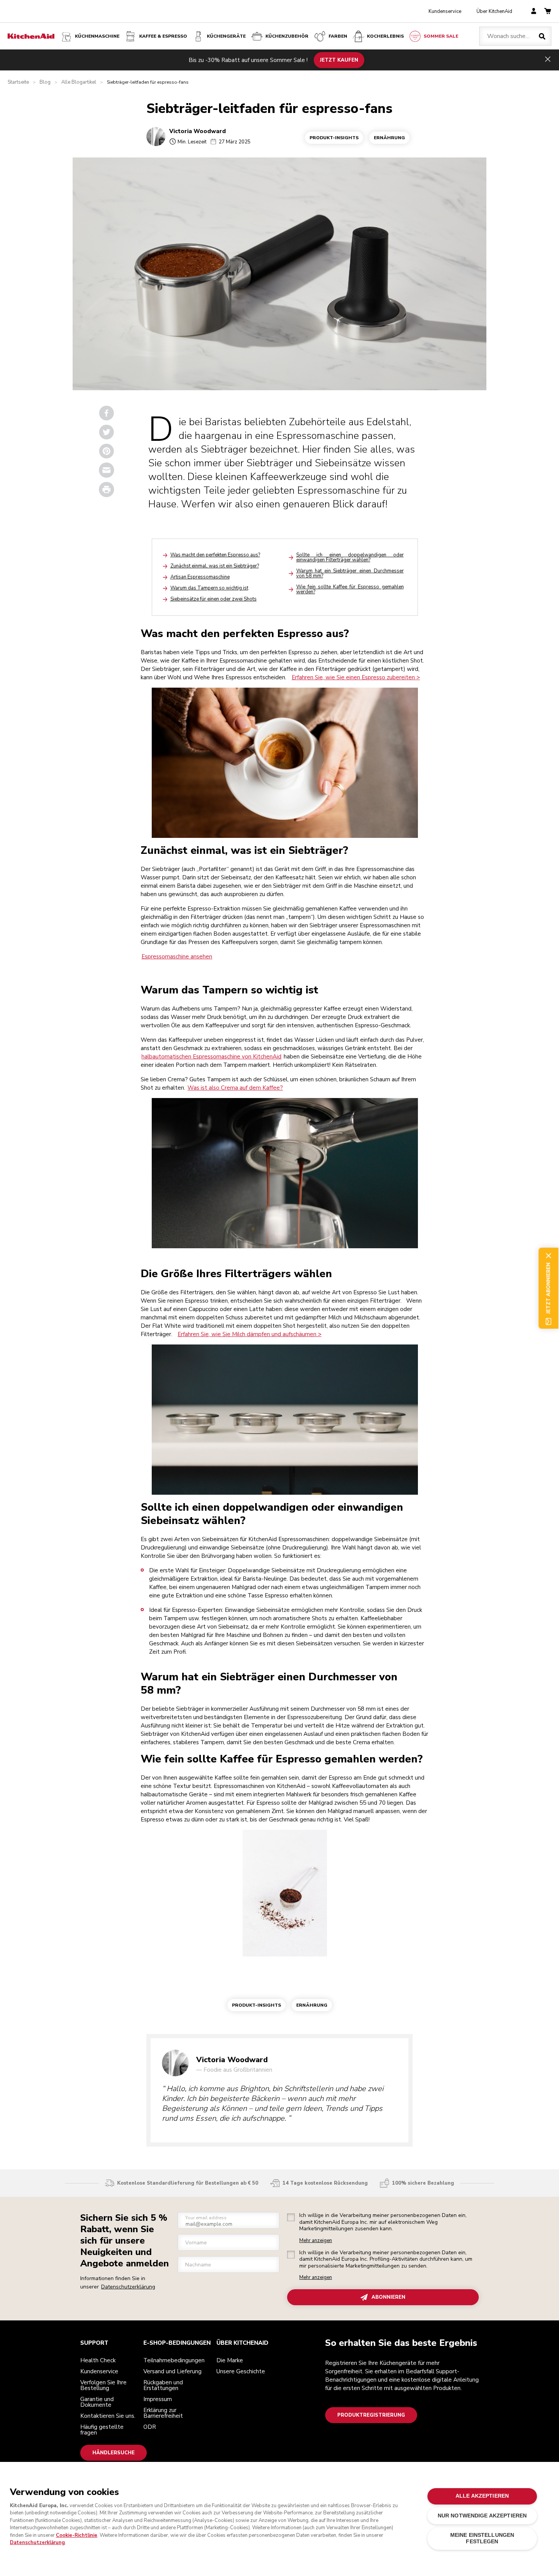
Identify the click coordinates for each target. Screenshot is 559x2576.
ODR (150, 2427)
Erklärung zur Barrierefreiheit (163, 2413)
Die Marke (230, 2360)
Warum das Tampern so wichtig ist (209, 588)
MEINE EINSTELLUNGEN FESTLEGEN (482, 2538)
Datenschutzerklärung (128, 2287)
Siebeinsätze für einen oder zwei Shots (214, 599)
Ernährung (389, 138)
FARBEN (338, 36)
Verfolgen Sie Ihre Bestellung (103, 2385)
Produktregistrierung (371, 2415)
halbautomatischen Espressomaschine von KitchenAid (211, 1057)
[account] (534, 12)
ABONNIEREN (388, 2297)
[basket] (548, 12)
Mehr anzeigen (316, 2241)
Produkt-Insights (334, 138)
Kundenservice (445, 11)
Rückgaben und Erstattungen (163, 2385)
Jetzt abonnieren (548, 1288)
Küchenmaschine (97, 36)
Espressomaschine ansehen (177, 957)
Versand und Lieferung (172, 2371)
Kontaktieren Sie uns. (108, 2416)
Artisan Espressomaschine (200, 577)
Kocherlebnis (385, 36)
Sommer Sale (441, 36)
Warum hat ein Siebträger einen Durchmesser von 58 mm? (350, 573)
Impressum (158, 2399)
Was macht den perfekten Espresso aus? (215, 555)
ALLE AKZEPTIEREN (482, 2496)
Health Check (98, 2360)
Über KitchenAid (494, 11)
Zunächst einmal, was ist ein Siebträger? (215, 566)
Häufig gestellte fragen (102, 2430)
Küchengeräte (226, 36)
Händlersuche (114, 2453)
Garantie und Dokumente (97, 2402)
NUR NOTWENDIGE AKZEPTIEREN (482, 2516)
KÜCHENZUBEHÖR (287, 36)
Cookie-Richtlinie (77, 2535)
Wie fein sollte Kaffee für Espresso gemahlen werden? (350, 589)
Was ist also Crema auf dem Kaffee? (235, 1088)
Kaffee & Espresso (163, 36)
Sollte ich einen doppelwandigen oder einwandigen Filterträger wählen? (350, 557)
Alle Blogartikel (79, 82)
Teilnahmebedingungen (174, 2360)
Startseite (18, 82)
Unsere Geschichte (241, 2371)
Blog (45, 82)
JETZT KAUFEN (339, 60)
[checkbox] (291, 2217)
